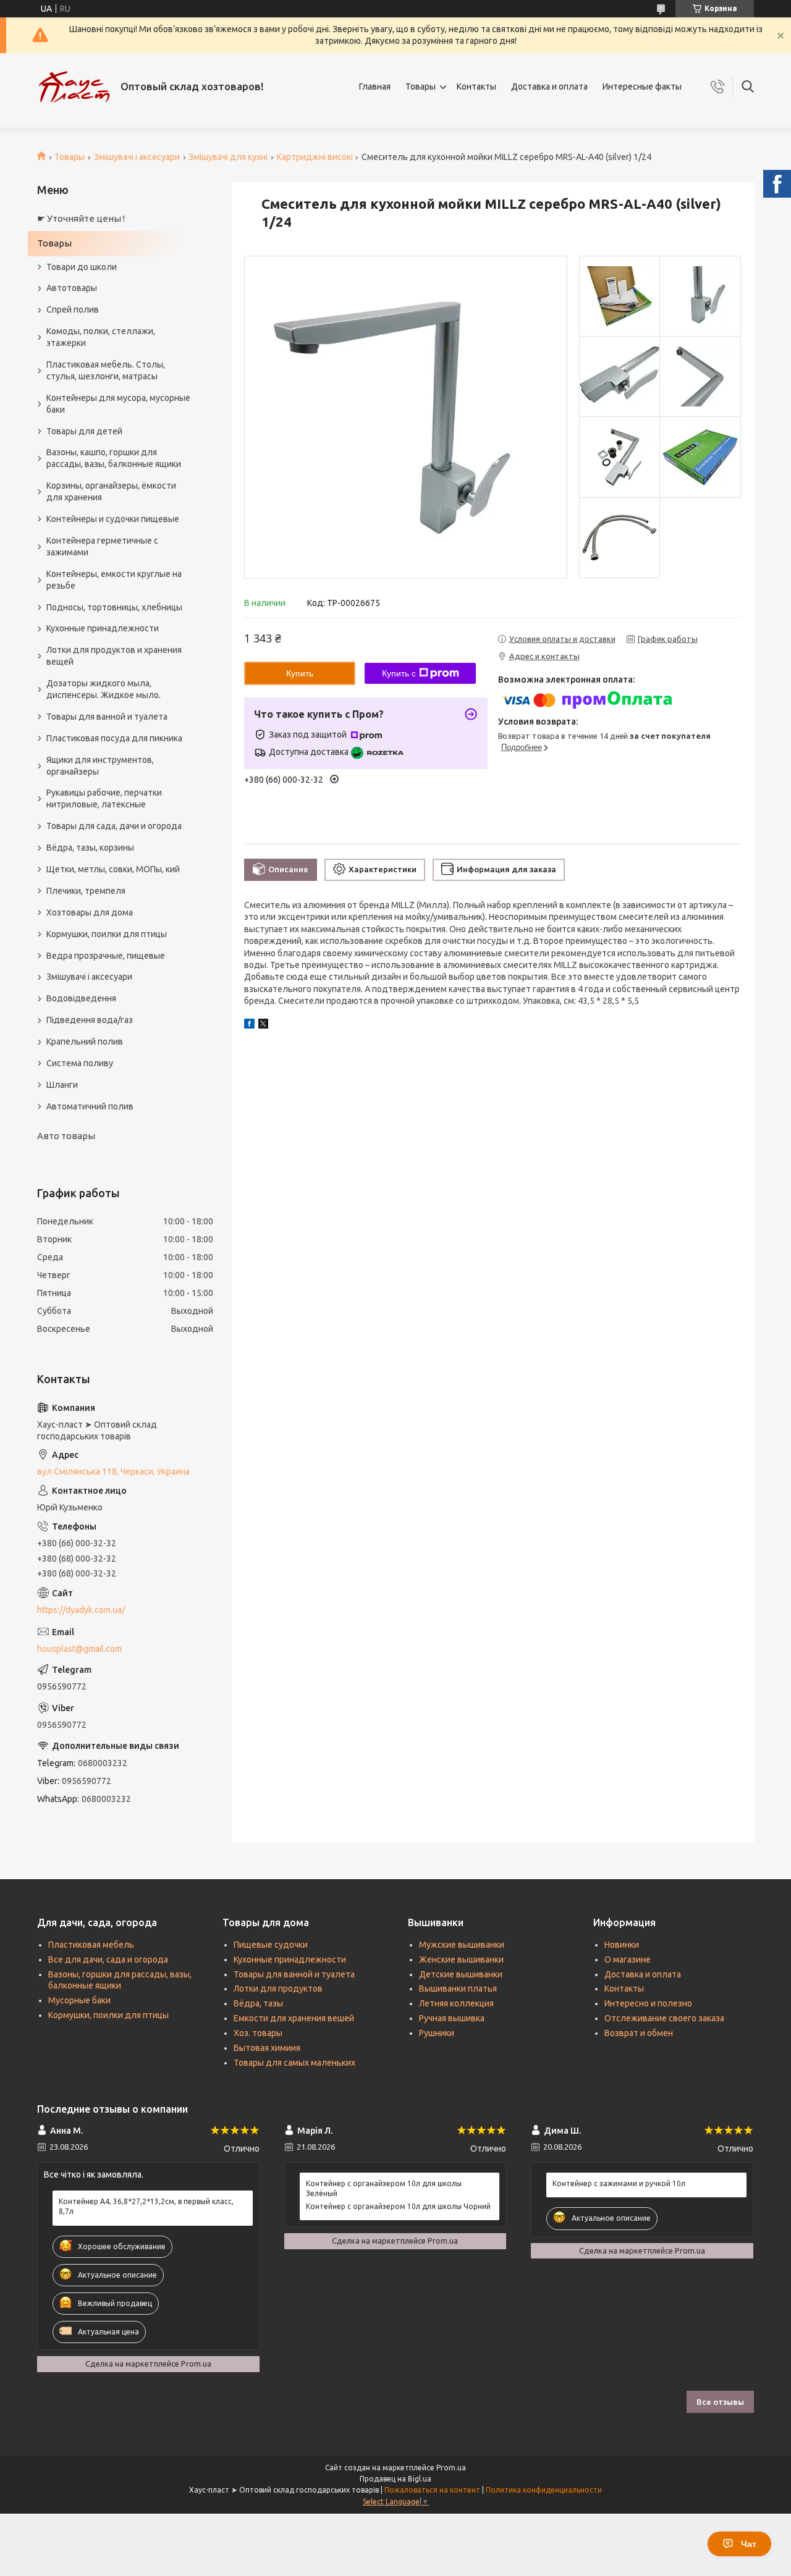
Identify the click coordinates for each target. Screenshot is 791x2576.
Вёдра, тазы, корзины (90, 848)
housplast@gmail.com (79, 1649)
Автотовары (72, 288)
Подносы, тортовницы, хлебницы (114, 607)
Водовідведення (81, 998)
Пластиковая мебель (91, 1945)
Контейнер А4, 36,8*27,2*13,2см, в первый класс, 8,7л (146, 2206)
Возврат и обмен (639, 2033)
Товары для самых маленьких (294, 2063)
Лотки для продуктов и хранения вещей (114, 656)
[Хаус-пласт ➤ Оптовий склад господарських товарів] (74, 87)
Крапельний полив (85, 1042)
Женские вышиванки (461, 1959)
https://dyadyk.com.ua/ (81, 1610)
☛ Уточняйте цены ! (81, 218)
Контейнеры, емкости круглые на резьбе (114, 580)
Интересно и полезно (648, 2003)
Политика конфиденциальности (544, 2490)
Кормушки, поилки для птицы (107, 934)
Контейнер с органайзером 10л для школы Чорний (398, 2206)
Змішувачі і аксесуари (137, 157)
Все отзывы (720, 2402)
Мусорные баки (79, 2000)
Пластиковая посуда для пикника (114, 738)
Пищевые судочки (271, 1945)
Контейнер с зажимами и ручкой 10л (619, 2183)
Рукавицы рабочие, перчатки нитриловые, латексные (104, 798)
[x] (263, 1025)
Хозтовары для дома (90, 912)
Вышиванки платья (458, 1989)
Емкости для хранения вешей (294, 2018)
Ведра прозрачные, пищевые (106, 956)
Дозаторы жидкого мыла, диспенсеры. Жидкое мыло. (104, 689)
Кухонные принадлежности (103, 628)
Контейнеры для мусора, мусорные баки (118, 404)
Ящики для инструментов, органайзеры (100, 766)
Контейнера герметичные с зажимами (102, 546)
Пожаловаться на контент (432, 2490)
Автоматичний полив (90, 1106)
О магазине (628, 1959)
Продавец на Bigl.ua (395, 2479)
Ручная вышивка (452, 2018)
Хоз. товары (258, 2033)
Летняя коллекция (456, 2003)
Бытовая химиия (267, 2048)
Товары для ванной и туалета (107, 717)
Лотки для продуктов (278, 1989)
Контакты (476, 86)
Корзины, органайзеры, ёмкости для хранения (111, 491)
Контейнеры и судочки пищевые (113, 519)
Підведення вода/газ (90, 1020)
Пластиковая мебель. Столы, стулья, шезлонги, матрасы (106, 370)
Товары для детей (84, 431)
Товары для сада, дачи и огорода (114, 826)
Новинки (622, 1945)
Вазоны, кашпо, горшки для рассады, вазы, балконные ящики (114, 458)
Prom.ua (451, 2468)
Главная (375, 86)
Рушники (437, 2033)
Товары (421, 86)
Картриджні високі (315, 157)
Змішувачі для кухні (228, 157)
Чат (749, 2544)
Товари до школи (82, 267)
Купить (300, 673)
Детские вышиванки (461, 1974)
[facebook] (249, 1025)
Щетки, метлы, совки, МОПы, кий (113, 869)
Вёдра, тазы (258, 2003)
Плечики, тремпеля (86, 891)
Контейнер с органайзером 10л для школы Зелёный (384, 2188)
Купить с (399, 673)
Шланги (62, 1085)
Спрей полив (73, 309)
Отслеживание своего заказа (664, 2018)
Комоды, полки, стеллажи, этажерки (101, 337)
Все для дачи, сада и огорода (108, 1959)
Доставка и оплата (549, 86)
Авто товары (66, 1136)
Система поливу (80, 1063)
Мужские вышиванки (462, 1945)
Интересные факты (642, 86)
